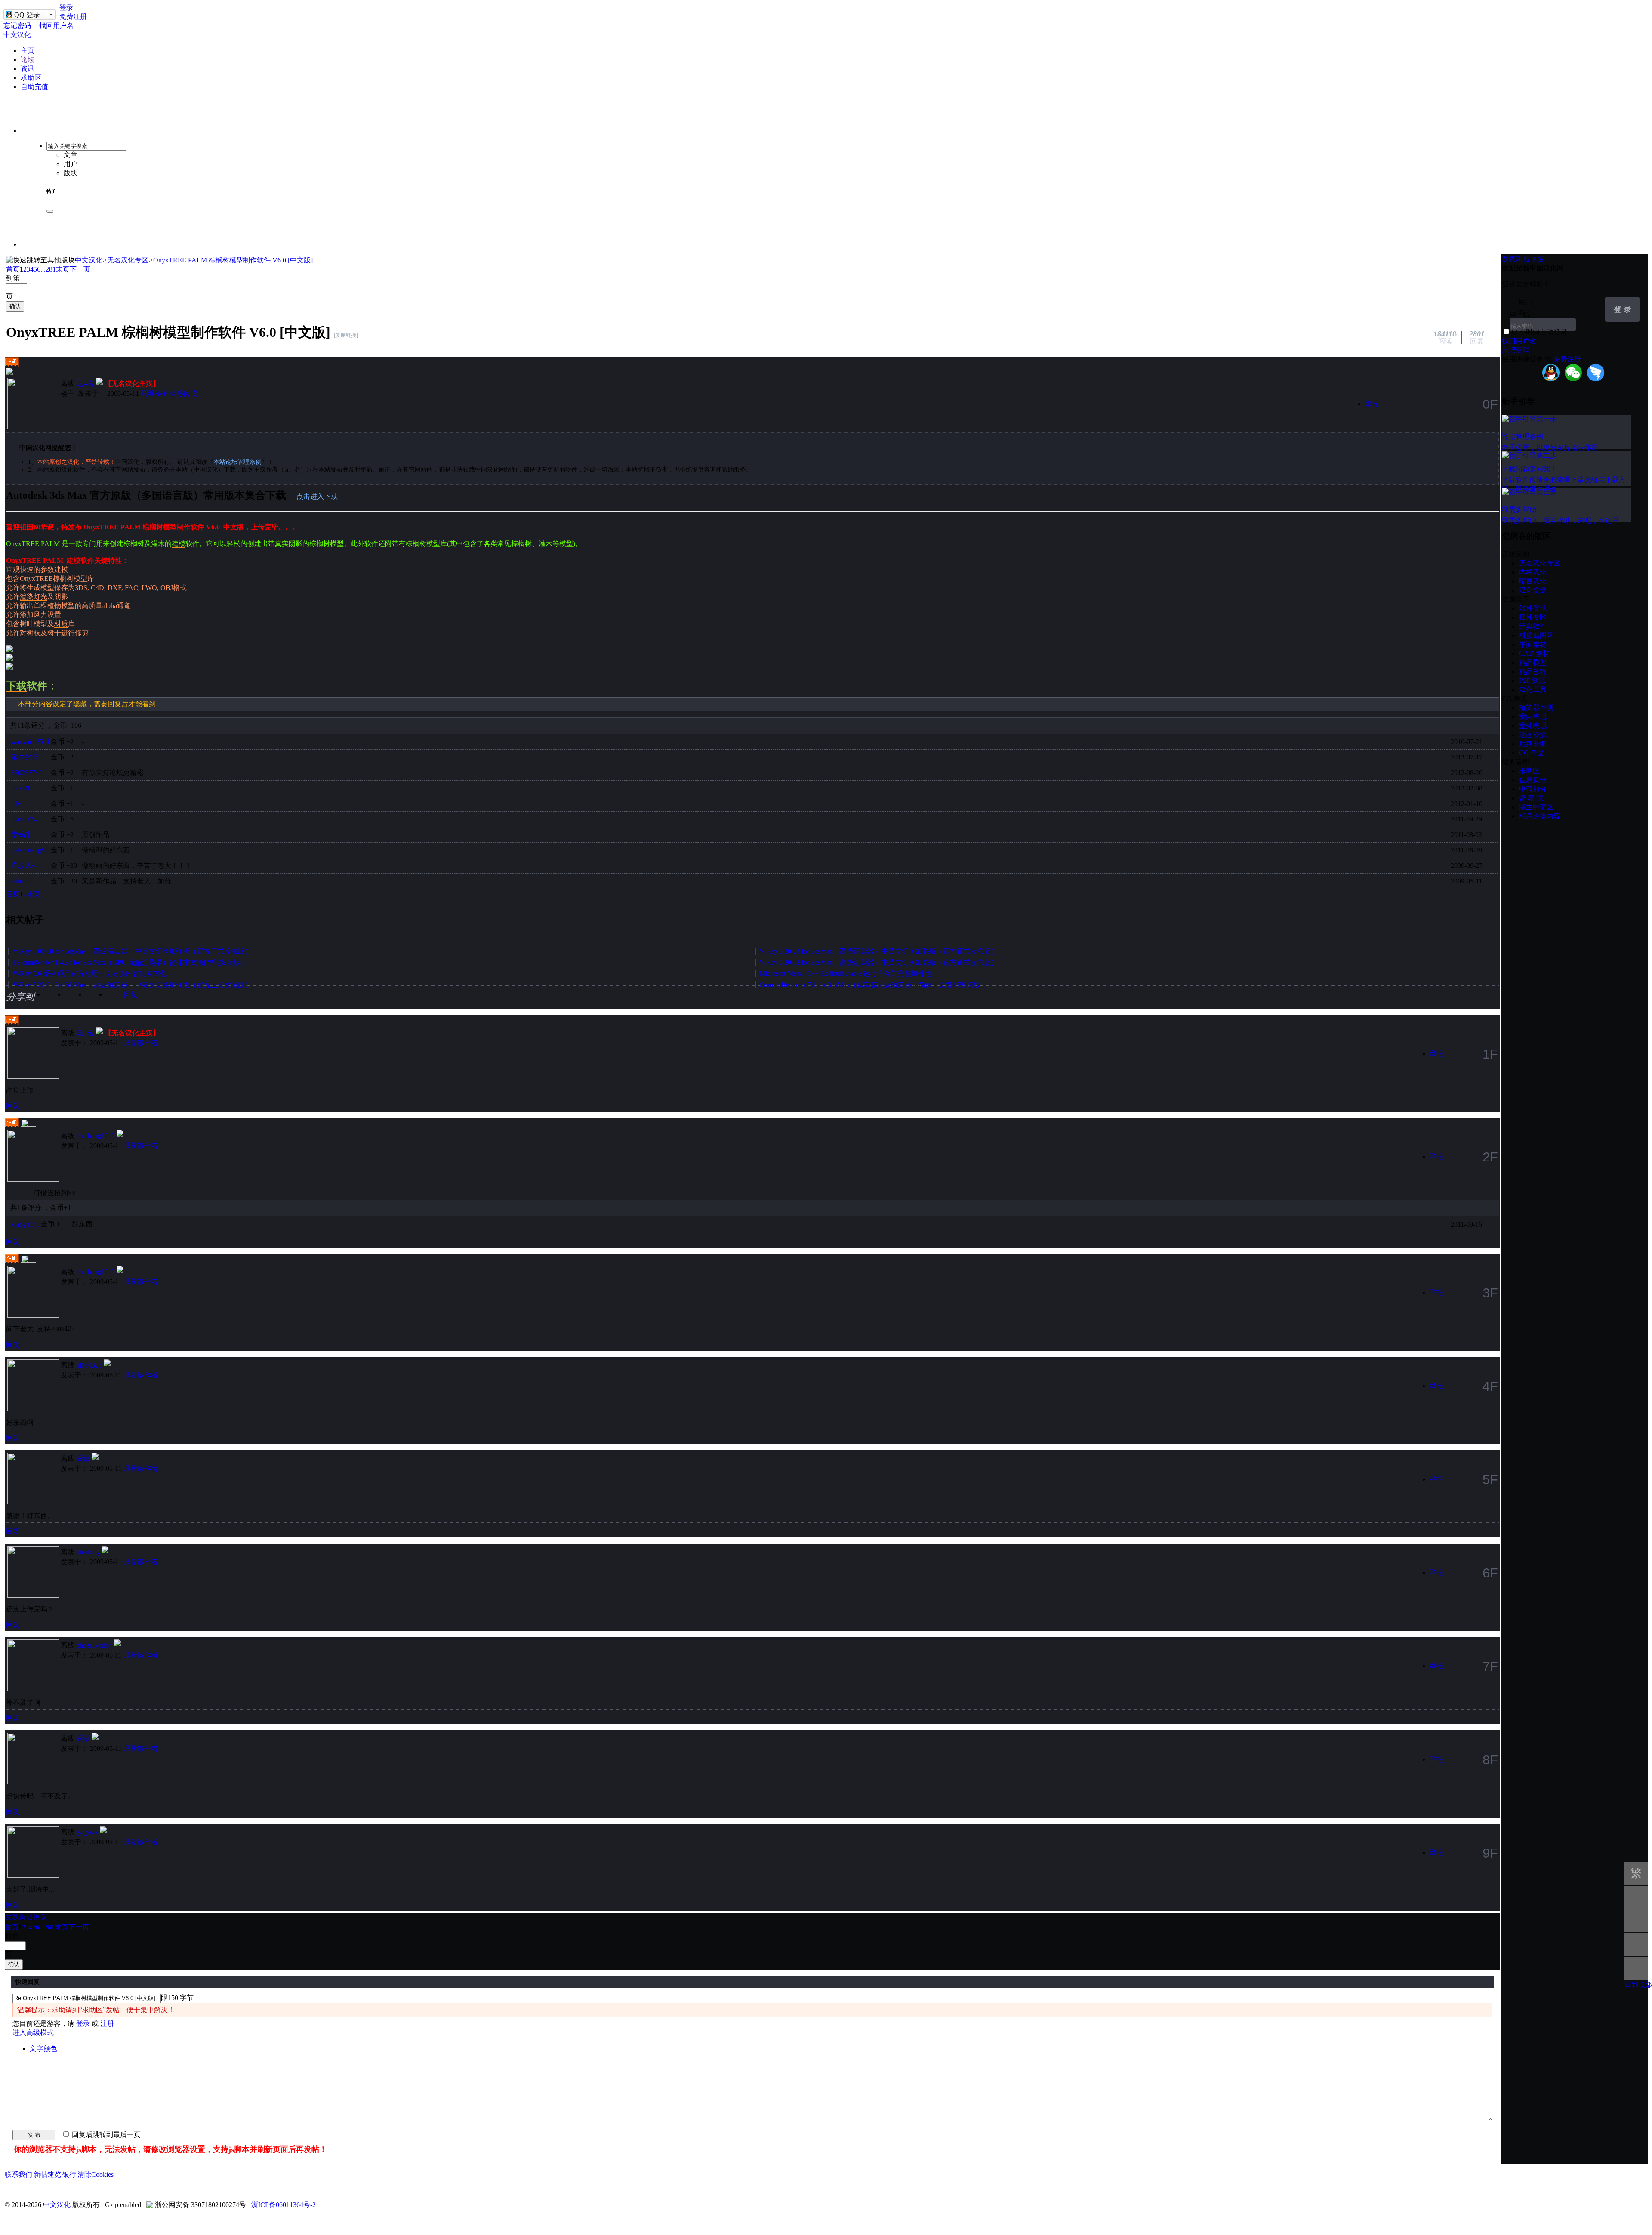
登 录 (1623, 309)
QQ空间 (77, 998)
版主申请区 (1536, 807)
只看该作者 (141, 1043)
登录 (66, 8)
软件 (197, 527)
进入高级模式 (33, 2033)
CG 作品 (1532, 753)
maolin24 (24, 819)
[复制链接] (346, 335)
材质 (61, 624)
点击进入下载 (317, 496)
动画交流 (1533, 735)
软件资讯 (1533, 608)
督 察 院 (1531, 798)
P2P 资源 (1532, 681)
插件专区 (1533, 617)
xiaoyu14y (26, 1224)
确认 (15, 306)
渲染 (27, 597)
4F (1490, 1386)
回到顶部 (1638, 1984)
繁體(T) (1636, 1876)
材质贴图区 (1536, 635)
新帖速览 (47, 2175)
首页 (13, 269)
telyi (17, 804)
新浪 (56, 998)
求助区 (31, 78)
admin (20, 881)
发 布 (34, 2135)
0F (1490, 404)
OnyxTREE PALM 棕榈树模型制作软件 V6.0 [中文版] (233, 260)
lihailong (88, 1552)
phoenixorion (94, 1645)
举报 (1372, 404)
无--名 (85, 384)
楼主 (68, 394)
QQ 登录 (27, 15)
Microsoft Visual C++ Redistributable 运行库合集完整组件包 (846, 974)
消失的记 (25, 757)
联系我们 (18, 2175)
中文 (230, 527)
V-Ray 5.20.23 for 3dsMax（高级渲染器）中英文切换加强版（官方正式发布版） (879, 951)
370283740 (27, 773)
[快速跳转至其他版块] (40, 261)
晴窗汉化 (1533, 581)
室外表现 (1533, 726)
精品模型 (1533, 662)
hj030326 (89, 1365)
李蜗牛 (22, 835)
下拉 (1595, 303)
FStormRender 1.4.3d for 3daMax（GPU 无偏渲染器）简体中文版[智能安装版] (128, 962)
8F (1490, 1760)
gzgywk (87, 1832)
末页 (63, 269)
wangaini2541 (31, 742)
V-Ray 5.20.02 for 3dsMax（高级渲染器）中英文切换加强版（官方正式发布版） (879, 962)
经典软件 (1533, 626)
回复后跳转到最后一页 (105, 2135)
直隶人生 (25, 866)
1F (1490, 1054)
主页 (28, 51)
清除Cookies (96, 2175)
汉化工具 (1533, 690)
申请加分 (1533, 789)
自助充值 (34, 87)
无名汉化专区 (128, 260)
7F (1490, 1666)
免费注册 (73, 17)
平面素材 (1533, 644)
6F (1490, 1573)
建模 (179, 544)
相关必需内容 (1540, 816)
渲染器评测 (1536, 708)
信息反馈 (1533, 780)
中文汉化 (17, 35)
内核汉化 (1533, 572)
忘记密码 (17, 26)
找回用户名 (56, 26)
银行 (69, 2175)
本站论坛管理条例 (237, 462)
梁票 (83, 1459)
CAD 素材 (1534, 653)
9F (1490, 1853)
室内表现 (1533, 717)
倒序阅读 (184, 394)
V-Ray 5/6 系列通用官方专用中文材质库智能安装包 (90, 974)
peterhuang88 (30, 850)
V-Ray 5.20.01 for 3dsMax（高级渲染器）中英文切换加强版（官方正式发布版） (132, 985)
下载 (16, 686)
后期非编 (1533, 744)
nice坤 (20, 788)
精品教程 (1533, 671)
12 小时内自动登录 (1539, 332)
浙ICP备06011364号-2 (284, 2205)
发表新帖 (18, 1917)
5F (1490, 1479)
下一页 (80, 269)
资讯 (28, 69)
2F (1490, 1157)
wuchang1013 (96, 1136)
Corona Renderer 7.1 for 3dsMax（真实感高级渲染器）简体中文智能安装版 (870, 985)
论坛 (28, 60)
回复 (130, 995)
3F (1490, 1293)
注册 (107, 2024)
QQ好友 (98, 998)
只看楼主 (154, 394)
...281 (48, 269)
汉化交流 (1533, 590)
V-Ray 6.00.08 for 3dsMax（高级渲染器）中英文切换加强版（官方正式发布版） (132, 951)
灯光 (40, 597)
